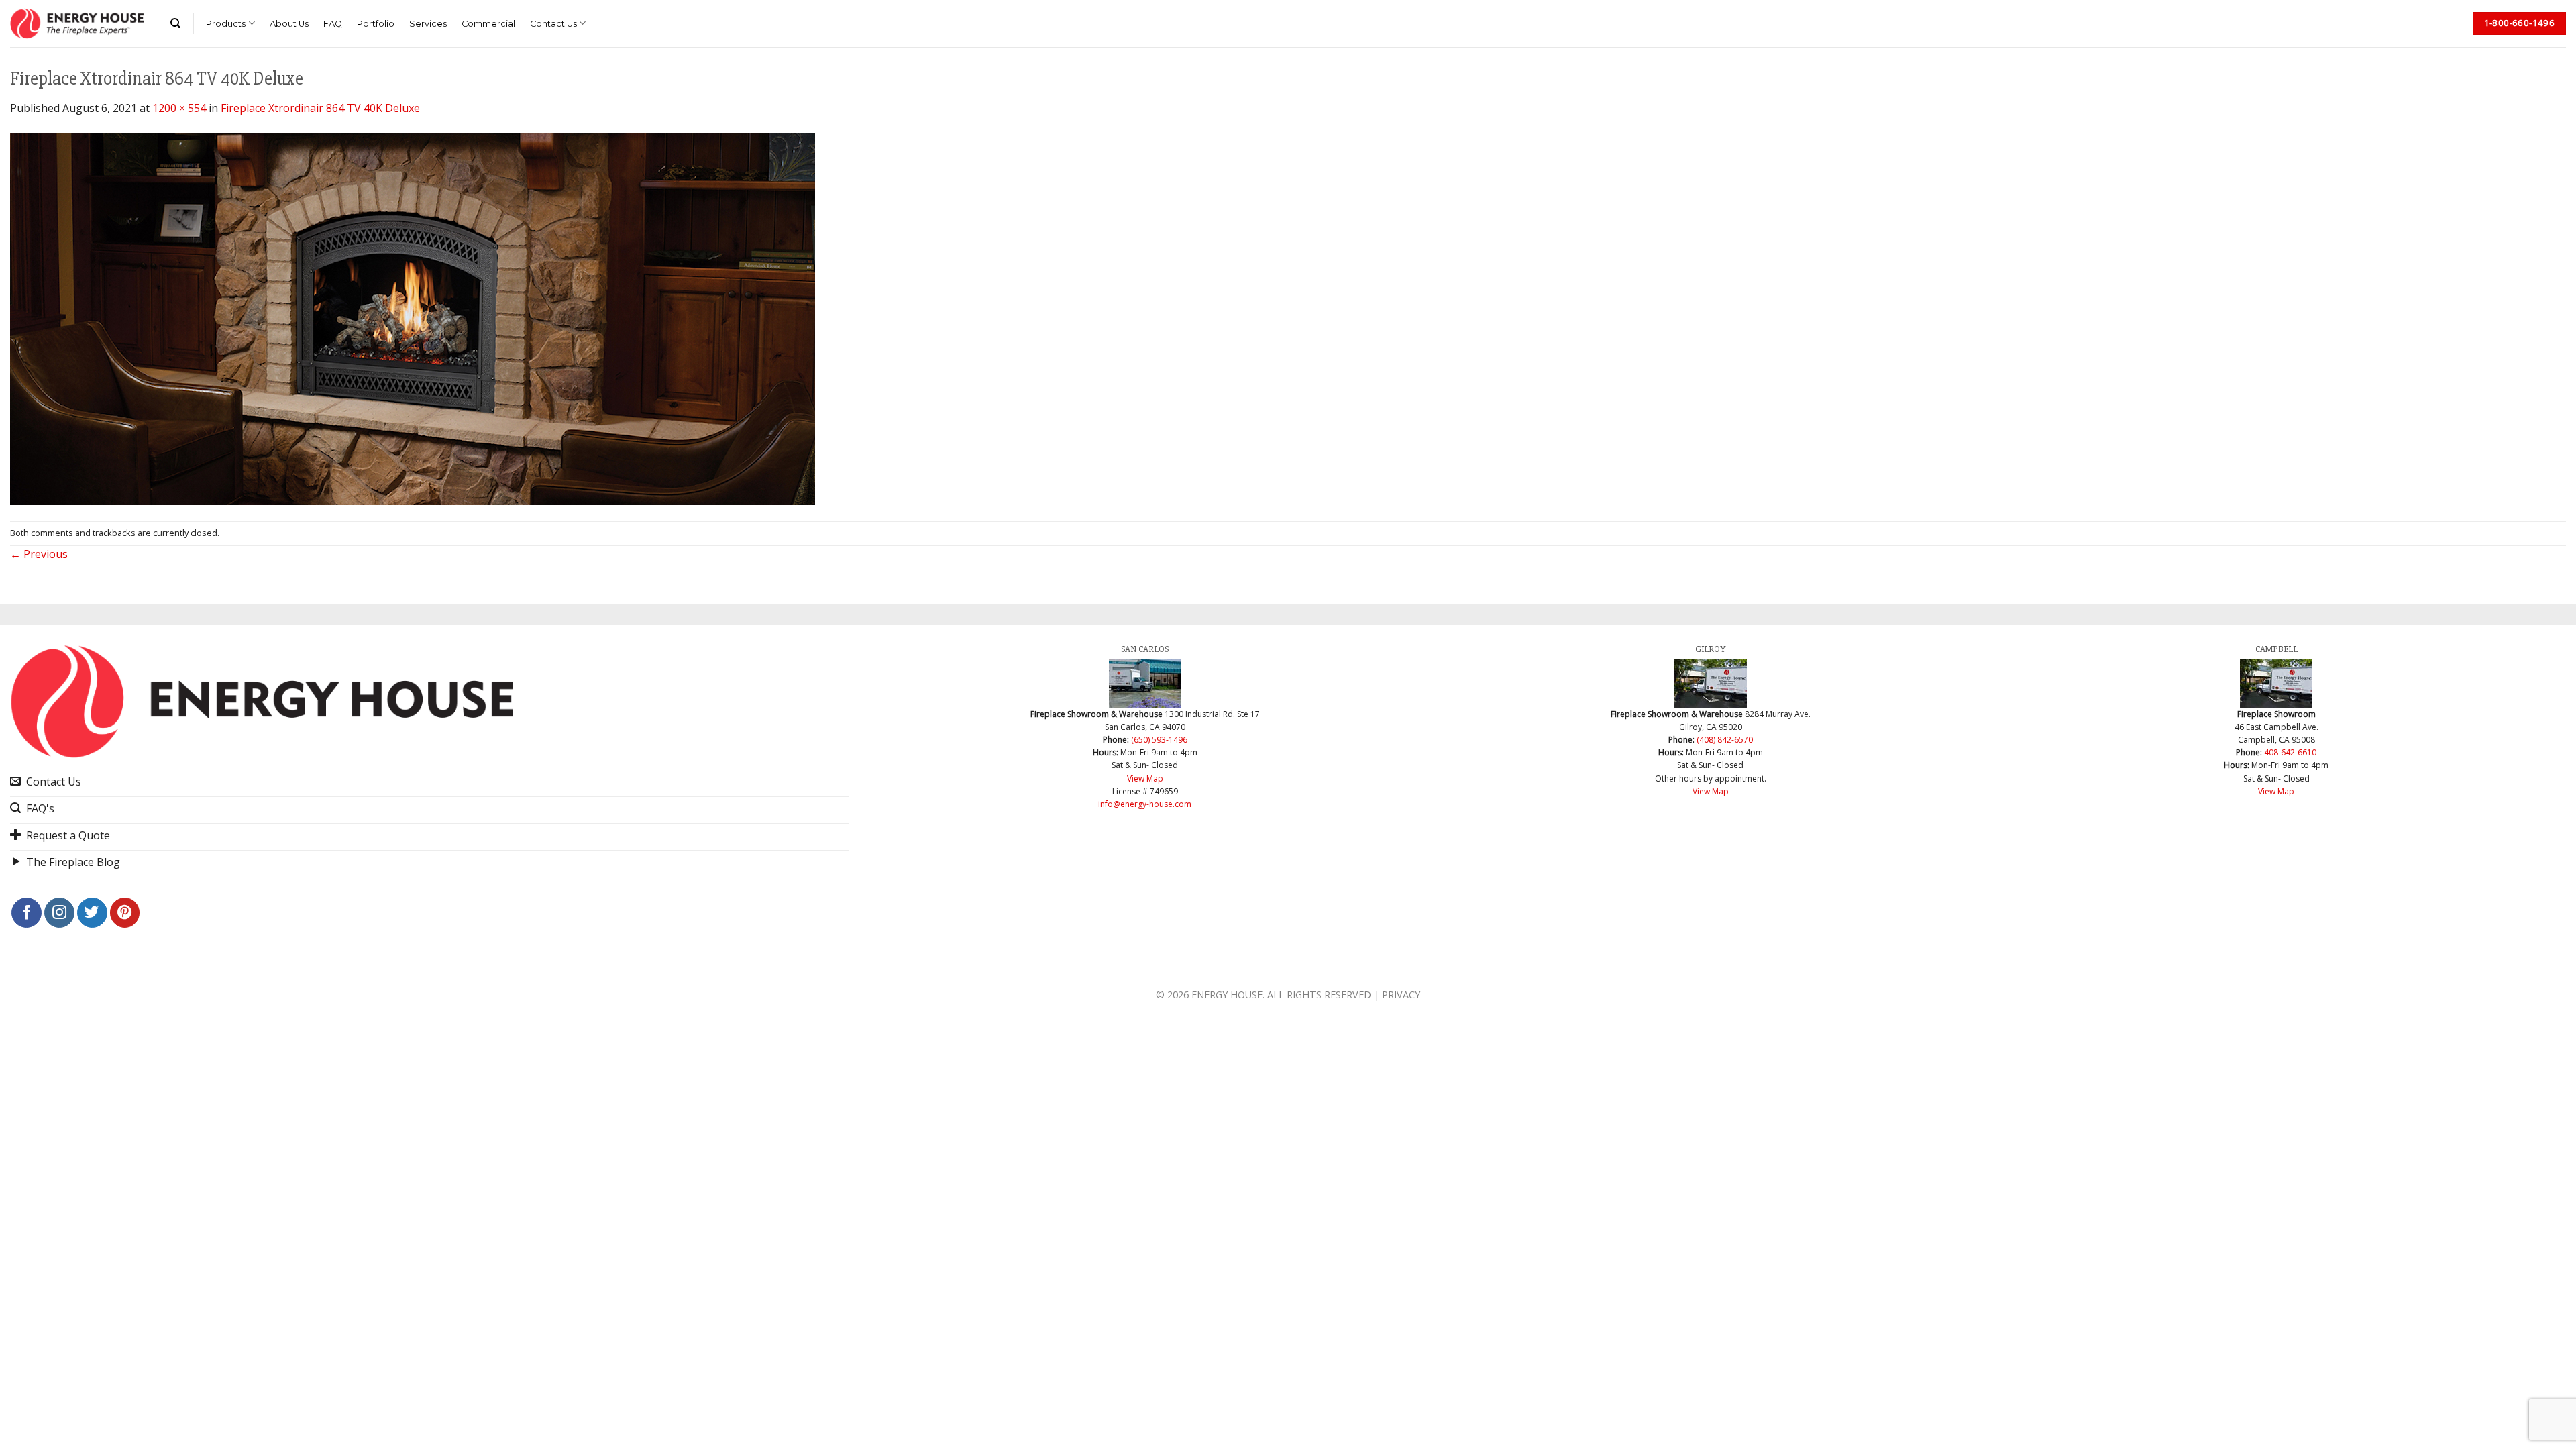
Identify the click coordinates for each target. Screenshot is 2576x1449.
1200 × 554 (179, 108)
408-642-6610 (2290, 752)
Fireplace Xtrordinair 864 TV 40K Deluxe (320, 108)
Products (226, 24)
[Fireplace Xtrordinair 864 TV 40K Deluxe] (413, 318)
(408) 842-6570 (1725, 740)
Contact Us (553, 24)
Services (428, 24)
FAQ (333, 24)
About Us (289, 24)
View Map (1145, 779)
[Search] (175, 23)
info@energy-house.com (1145, 804)
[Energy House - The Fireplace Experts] (77, 23)
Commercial (488, 24)
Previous (39, 554)
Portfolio (376, 24)
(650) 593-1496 (1159, 740)
